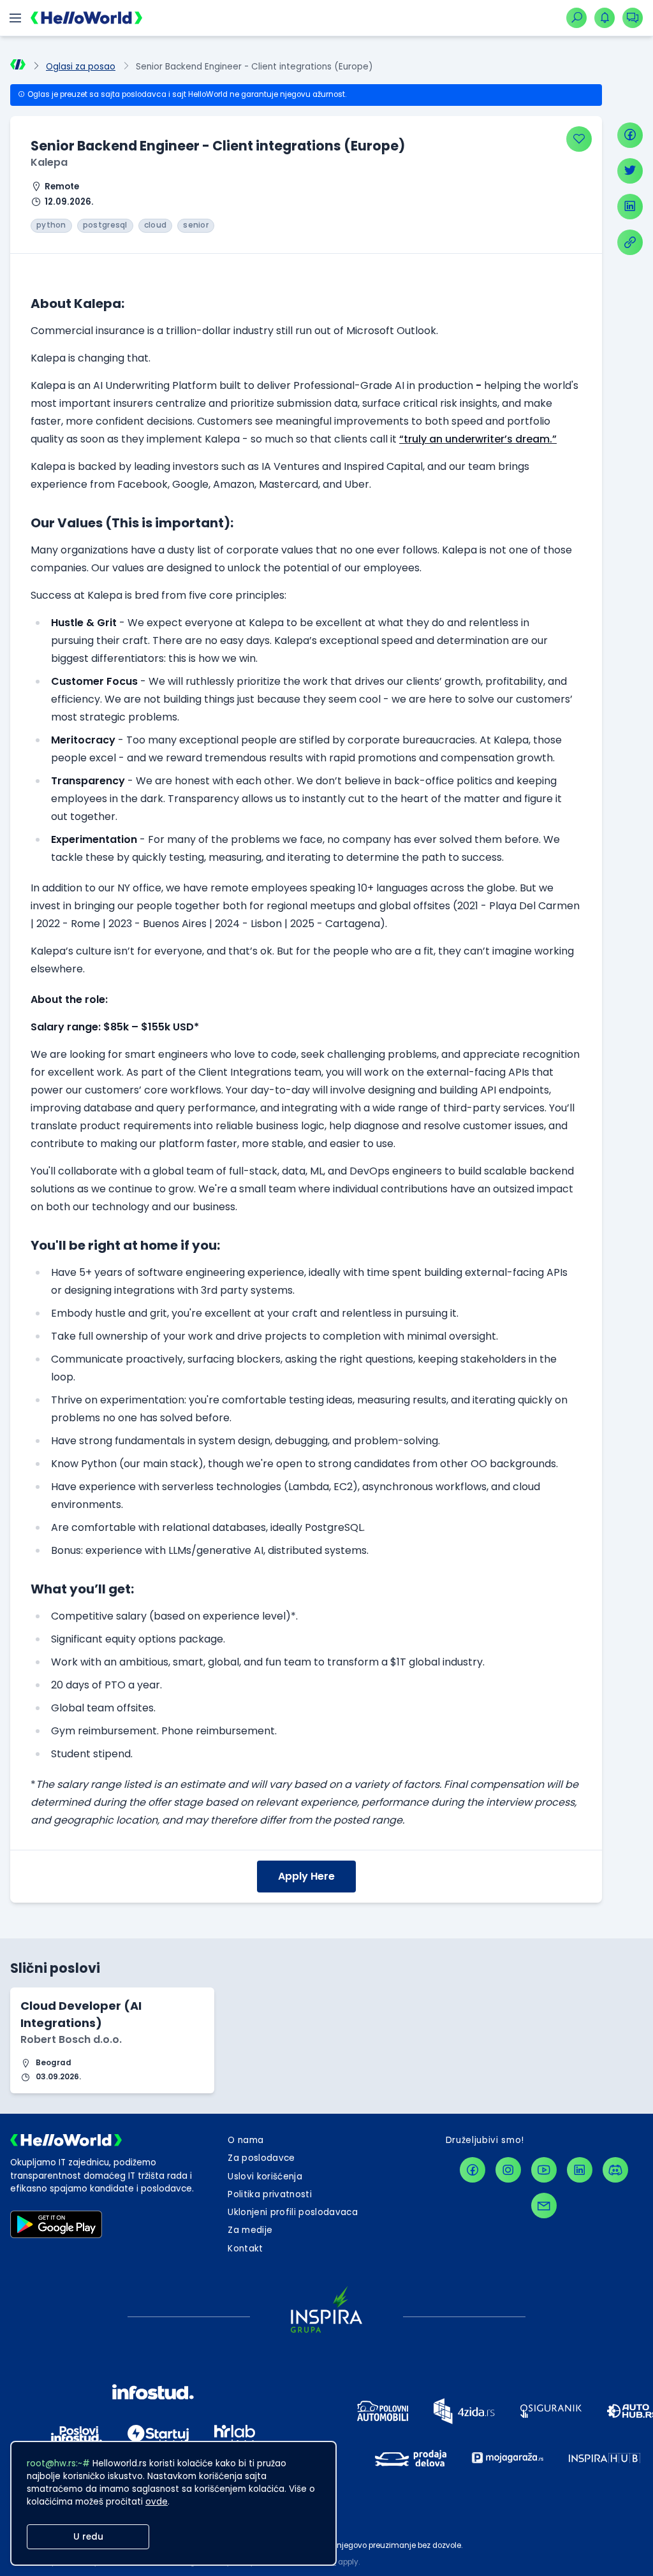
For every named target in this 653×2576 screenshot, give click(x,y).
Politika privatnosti (270, 2194)
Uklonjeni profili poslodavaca (293, 2212)
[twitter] (630, 171)
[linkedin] (630, 207)
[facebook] (630, 135)
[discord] (615, 2170)
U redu (88, 2537)
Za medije (250, 2230)
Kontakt (245, 2249)
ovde (157, 2502)
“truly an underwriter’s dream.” (478, 439)
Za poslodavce (261, 2158)
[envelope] (544, 2206)
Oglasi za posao (81, 67)
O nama (246, 2140)
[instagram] (508, 2170)
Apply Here (306, 1876)
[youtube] (544, 2170)
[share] (630, 242)
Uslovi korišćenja (265, 2177)
